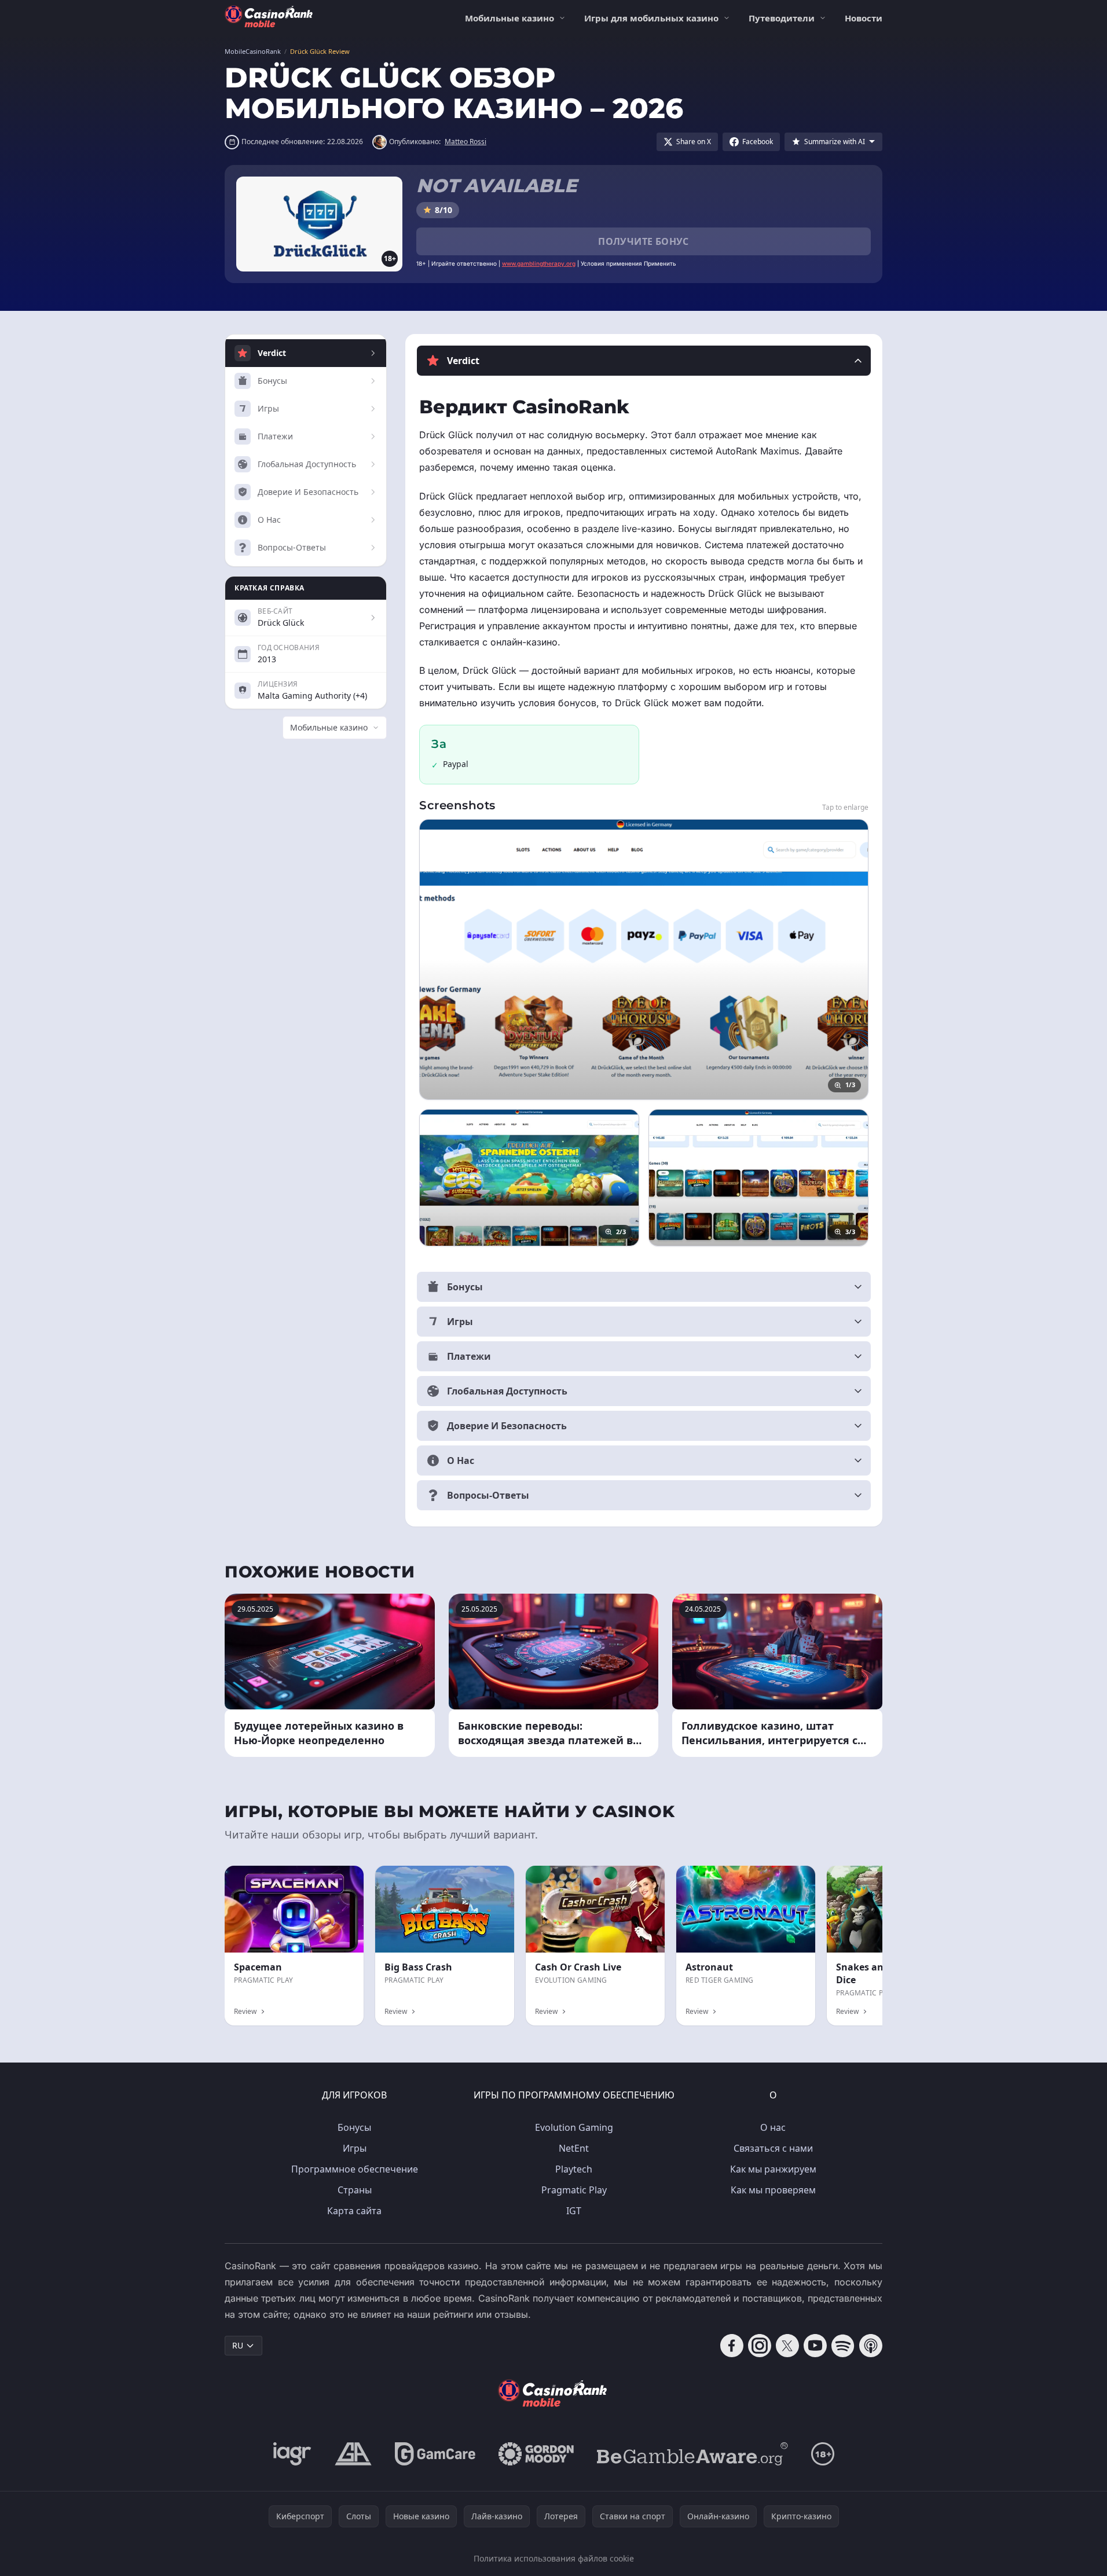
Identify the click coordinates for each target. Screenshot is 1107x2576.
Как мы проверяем (773, 2190)
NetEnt (574, 2148)
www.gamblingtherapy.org (539, 263)
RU (238, 2345)
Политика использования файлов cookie (554, 2558)
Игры (355, 2148)
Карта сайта (354, 2211)
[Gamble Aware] (692, 2454)
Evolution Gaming (574, 2127)
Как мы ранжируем (773, 2169)
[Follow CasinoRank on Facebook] (732, 2346)
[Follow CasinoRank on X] (787, 2346)
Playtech (574, 2169)
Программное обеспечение (355, 2169)
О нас (773, 2127)
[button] (644, 361)
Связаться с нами (773, 2148)
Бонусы (354, 2127)
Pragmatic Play (574, 2190)
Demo (794, 1878)
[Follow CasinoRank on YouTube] (815, 2346)
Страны (355, 2190)
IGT (574, 2211)
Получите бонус (644, 241)
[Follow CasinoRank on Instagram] (760, 2346)
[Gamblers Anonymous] (353, 2454)
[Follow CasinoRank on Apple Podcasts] (871, 2346)
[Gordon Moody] (536, 2454)
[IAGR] (292, 2454)
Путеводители (782, 18)
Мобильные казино (509, 18)
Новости (864, 18)
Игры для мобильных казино (651, 18)
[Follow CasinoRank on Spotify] (843, 2346)
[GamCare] (435, 2454)
